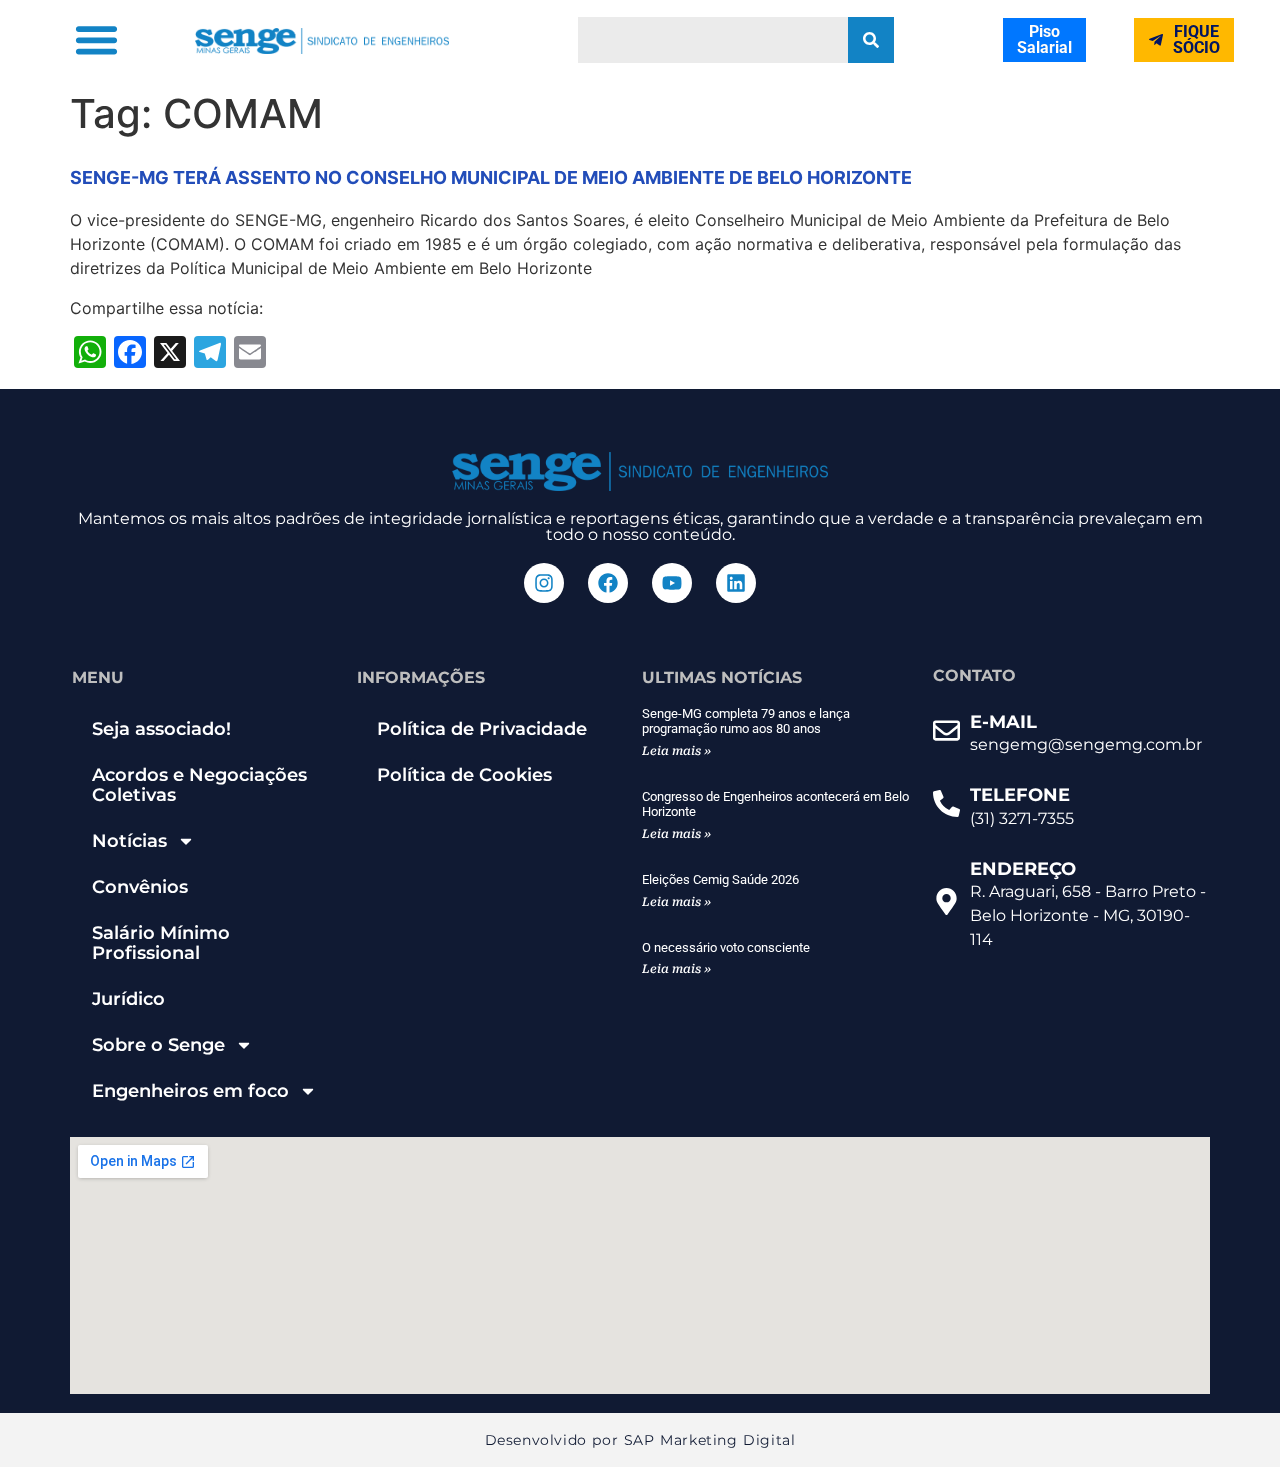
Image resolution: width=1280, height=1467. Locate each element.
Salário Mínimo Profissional (161, 943)
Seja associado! (161, 729)
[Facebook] (608, 583)
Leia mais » (676, 751)
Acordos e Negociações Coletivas (199, 785)
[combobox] (713, 40)
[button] (96, 40)
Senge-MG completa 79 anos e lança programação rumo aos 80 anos (746, 721)
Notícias (129, 841)
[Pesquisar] (871, 40)
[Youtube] (672, 583)
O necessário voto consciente (726, 947)
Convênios (140, 887)
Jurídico (128, 999)
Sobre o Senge (158, 1045)
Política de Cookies (464, 775)
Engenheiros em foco (190, 1091)
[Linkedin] (736, 583)
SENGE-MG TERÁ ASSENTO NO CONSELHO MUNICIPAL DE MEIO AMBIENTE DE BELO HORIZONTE (491, 177)
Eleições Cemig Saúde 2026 (720, 879)
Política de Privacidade (482, 729)
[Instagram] (544, 583)
